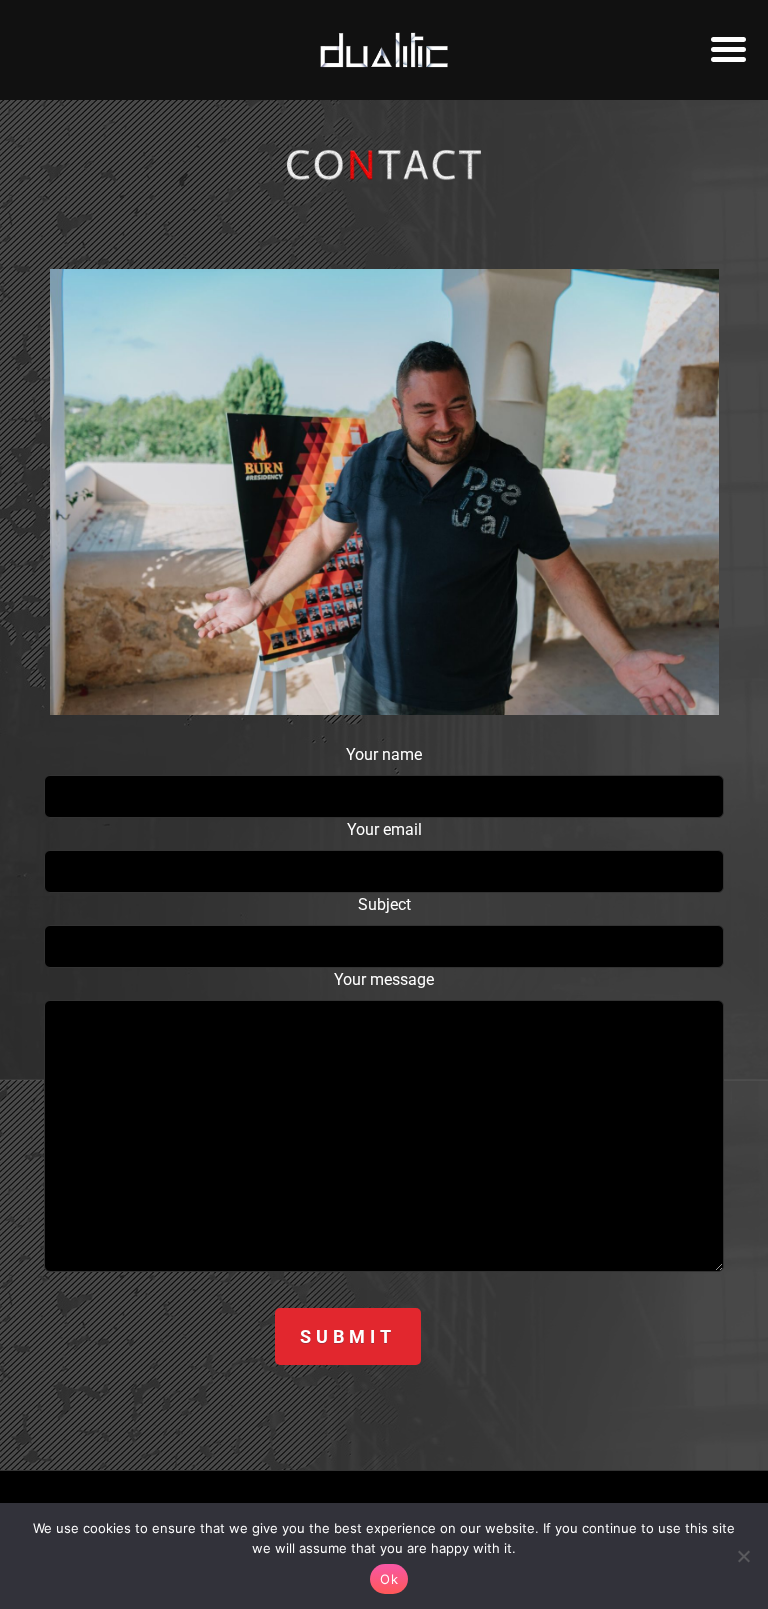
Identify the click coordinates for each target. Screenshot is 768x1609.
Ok (389, 1579)
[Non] (743, 1556)
